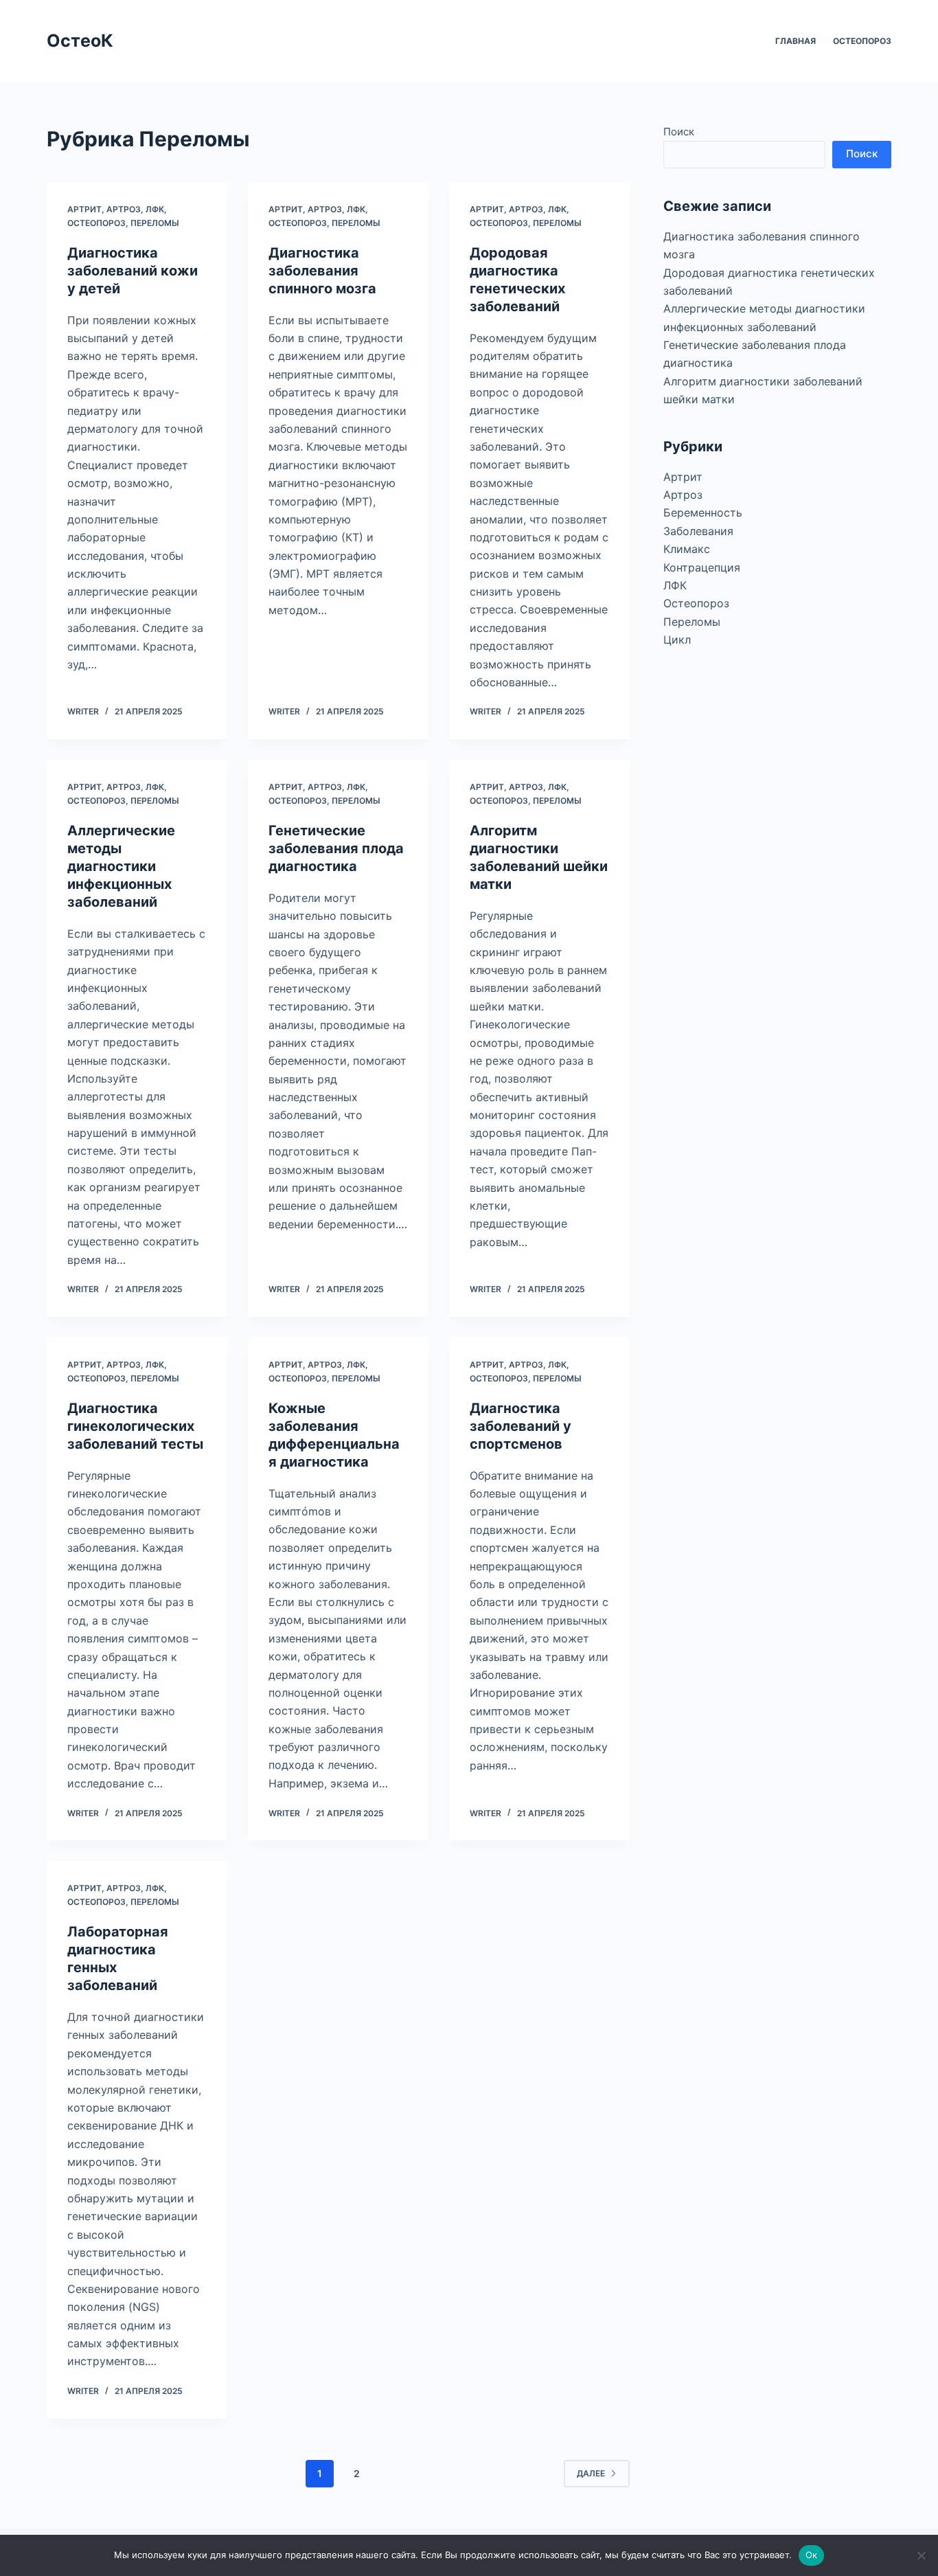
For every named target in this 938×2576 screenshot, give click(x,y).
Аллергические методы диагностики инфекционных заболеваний (121, 866)
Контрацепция (702, 567)
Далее (591, 2473)
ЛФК (155, 209)
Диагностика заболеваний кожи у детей (133, 271)
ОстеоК (80, 41)
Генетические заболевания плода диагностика (336, 848)
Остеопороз (862, 41)
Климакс (687, 549)
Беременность (703, 512)
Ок (812, 2555)
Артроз (124, 209)
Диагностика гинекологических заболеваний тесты (135, 1426)
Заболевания (698, 531)
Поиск (679, 132)
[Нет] (921, 2555)
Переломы (155, 223)
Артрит (84, 209)
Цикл (677, 640)
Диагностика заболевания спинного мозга (322, 271)
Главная (796, 41)
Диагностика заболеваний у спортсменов (521, 1426)
